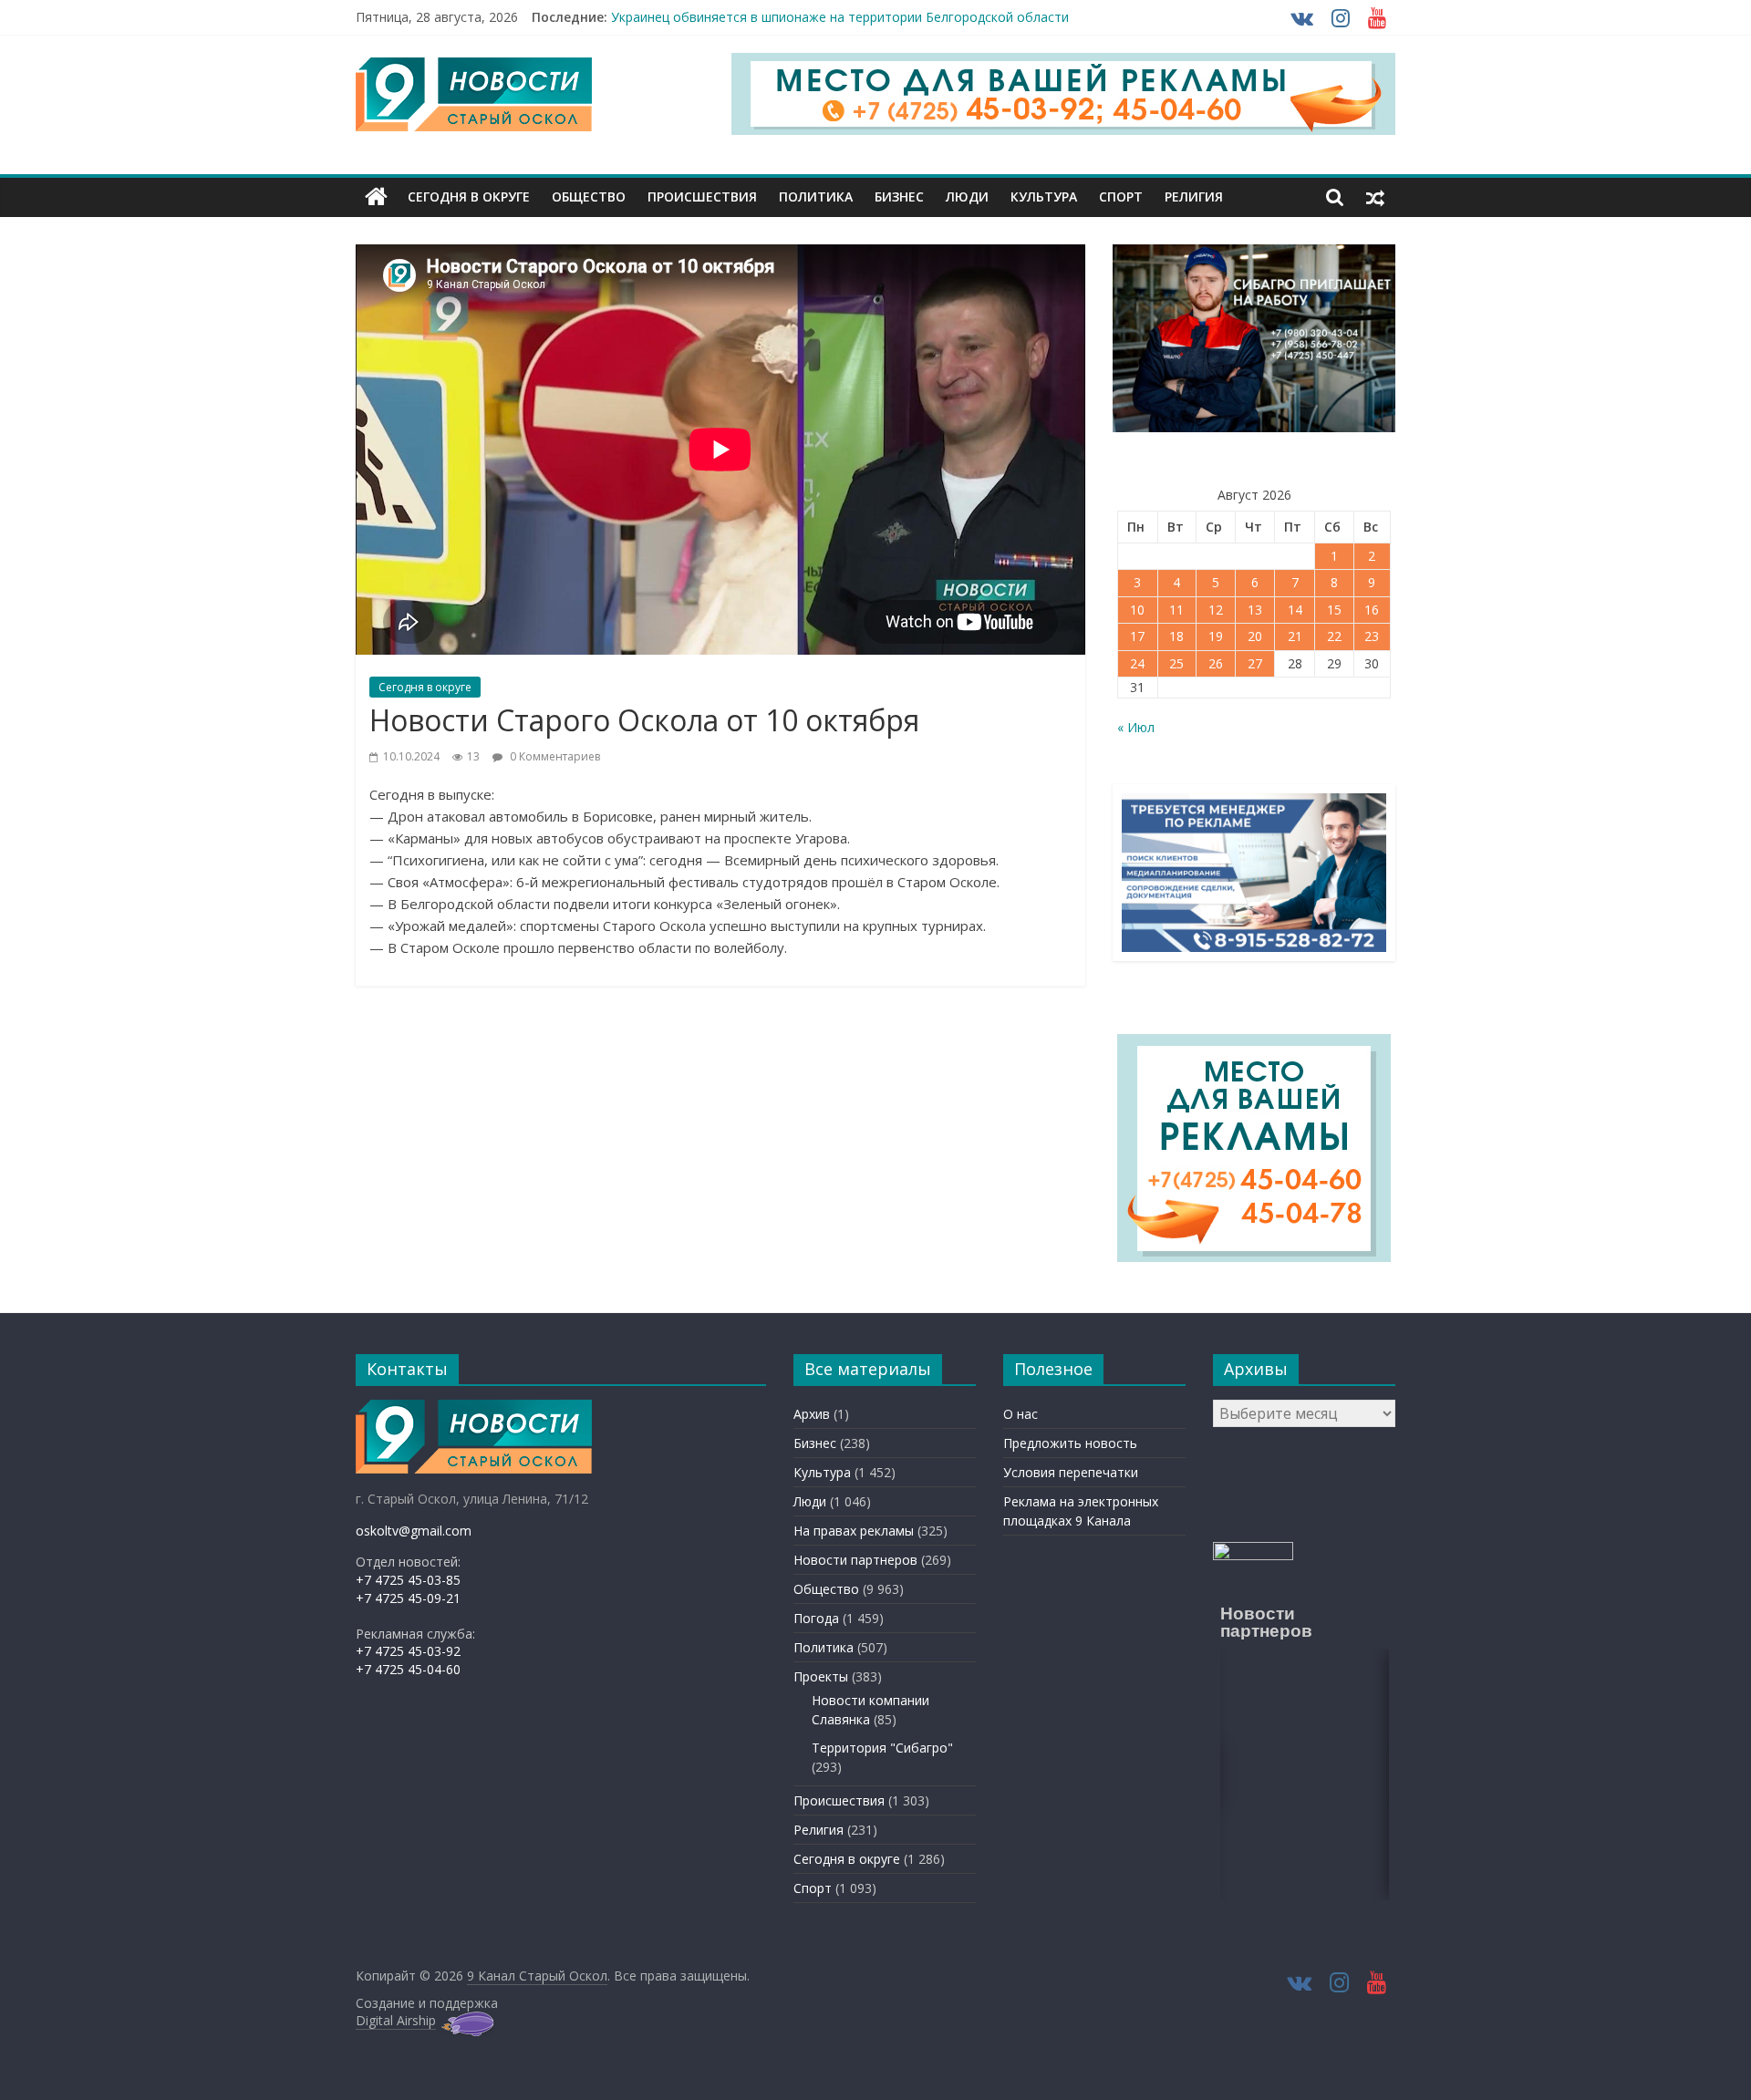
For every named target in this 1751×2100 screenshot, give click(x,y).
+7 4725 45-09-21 (408, 1598)
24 (1137, 663)
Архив (812, 1414)
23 (1372, 636)
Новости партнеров (855, 1560)
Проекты (821, 1676)
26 (1216, 663)
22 (1334, 636)
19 (1216, 636)
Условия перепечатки (1071, 1472)
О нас (1021, 1414)
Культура (1044, 197)
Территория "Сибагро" (882, 1748)
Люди (967, 197)
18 (1176, 636)
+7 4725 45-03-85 (408, 1580)
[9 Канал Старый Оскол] (376, 197)
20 (1255, 636)
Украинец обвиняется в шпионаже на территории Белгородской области (840, 17)
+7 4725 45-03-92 (408, 1651)
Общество (589, 197)
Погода (816, 1618)
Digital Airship (396, 2020)
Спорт (1121, 197)
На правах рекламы (854, 1531)
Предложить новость (1070, 1443)
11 (1176, 610)
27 (1255, 663)
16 (1372, 610)
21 (1295, 636)
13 (1255, 610)
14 (1295, 610)
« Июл (1136, 727)
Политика (816, 197)
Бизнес (899, 197)
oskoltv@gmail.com (414, 1531)
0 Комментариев (554, 756)
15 (1334, 610)
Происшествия (702, 197)
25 (1176, 663)
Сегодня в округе (469, 197)
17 (1137, 636)
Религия (1194, 197)
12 (1216, 610)
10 (1137, 610)
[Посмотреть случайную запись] (1375, 197)
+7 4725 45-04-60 (408, 1669)
